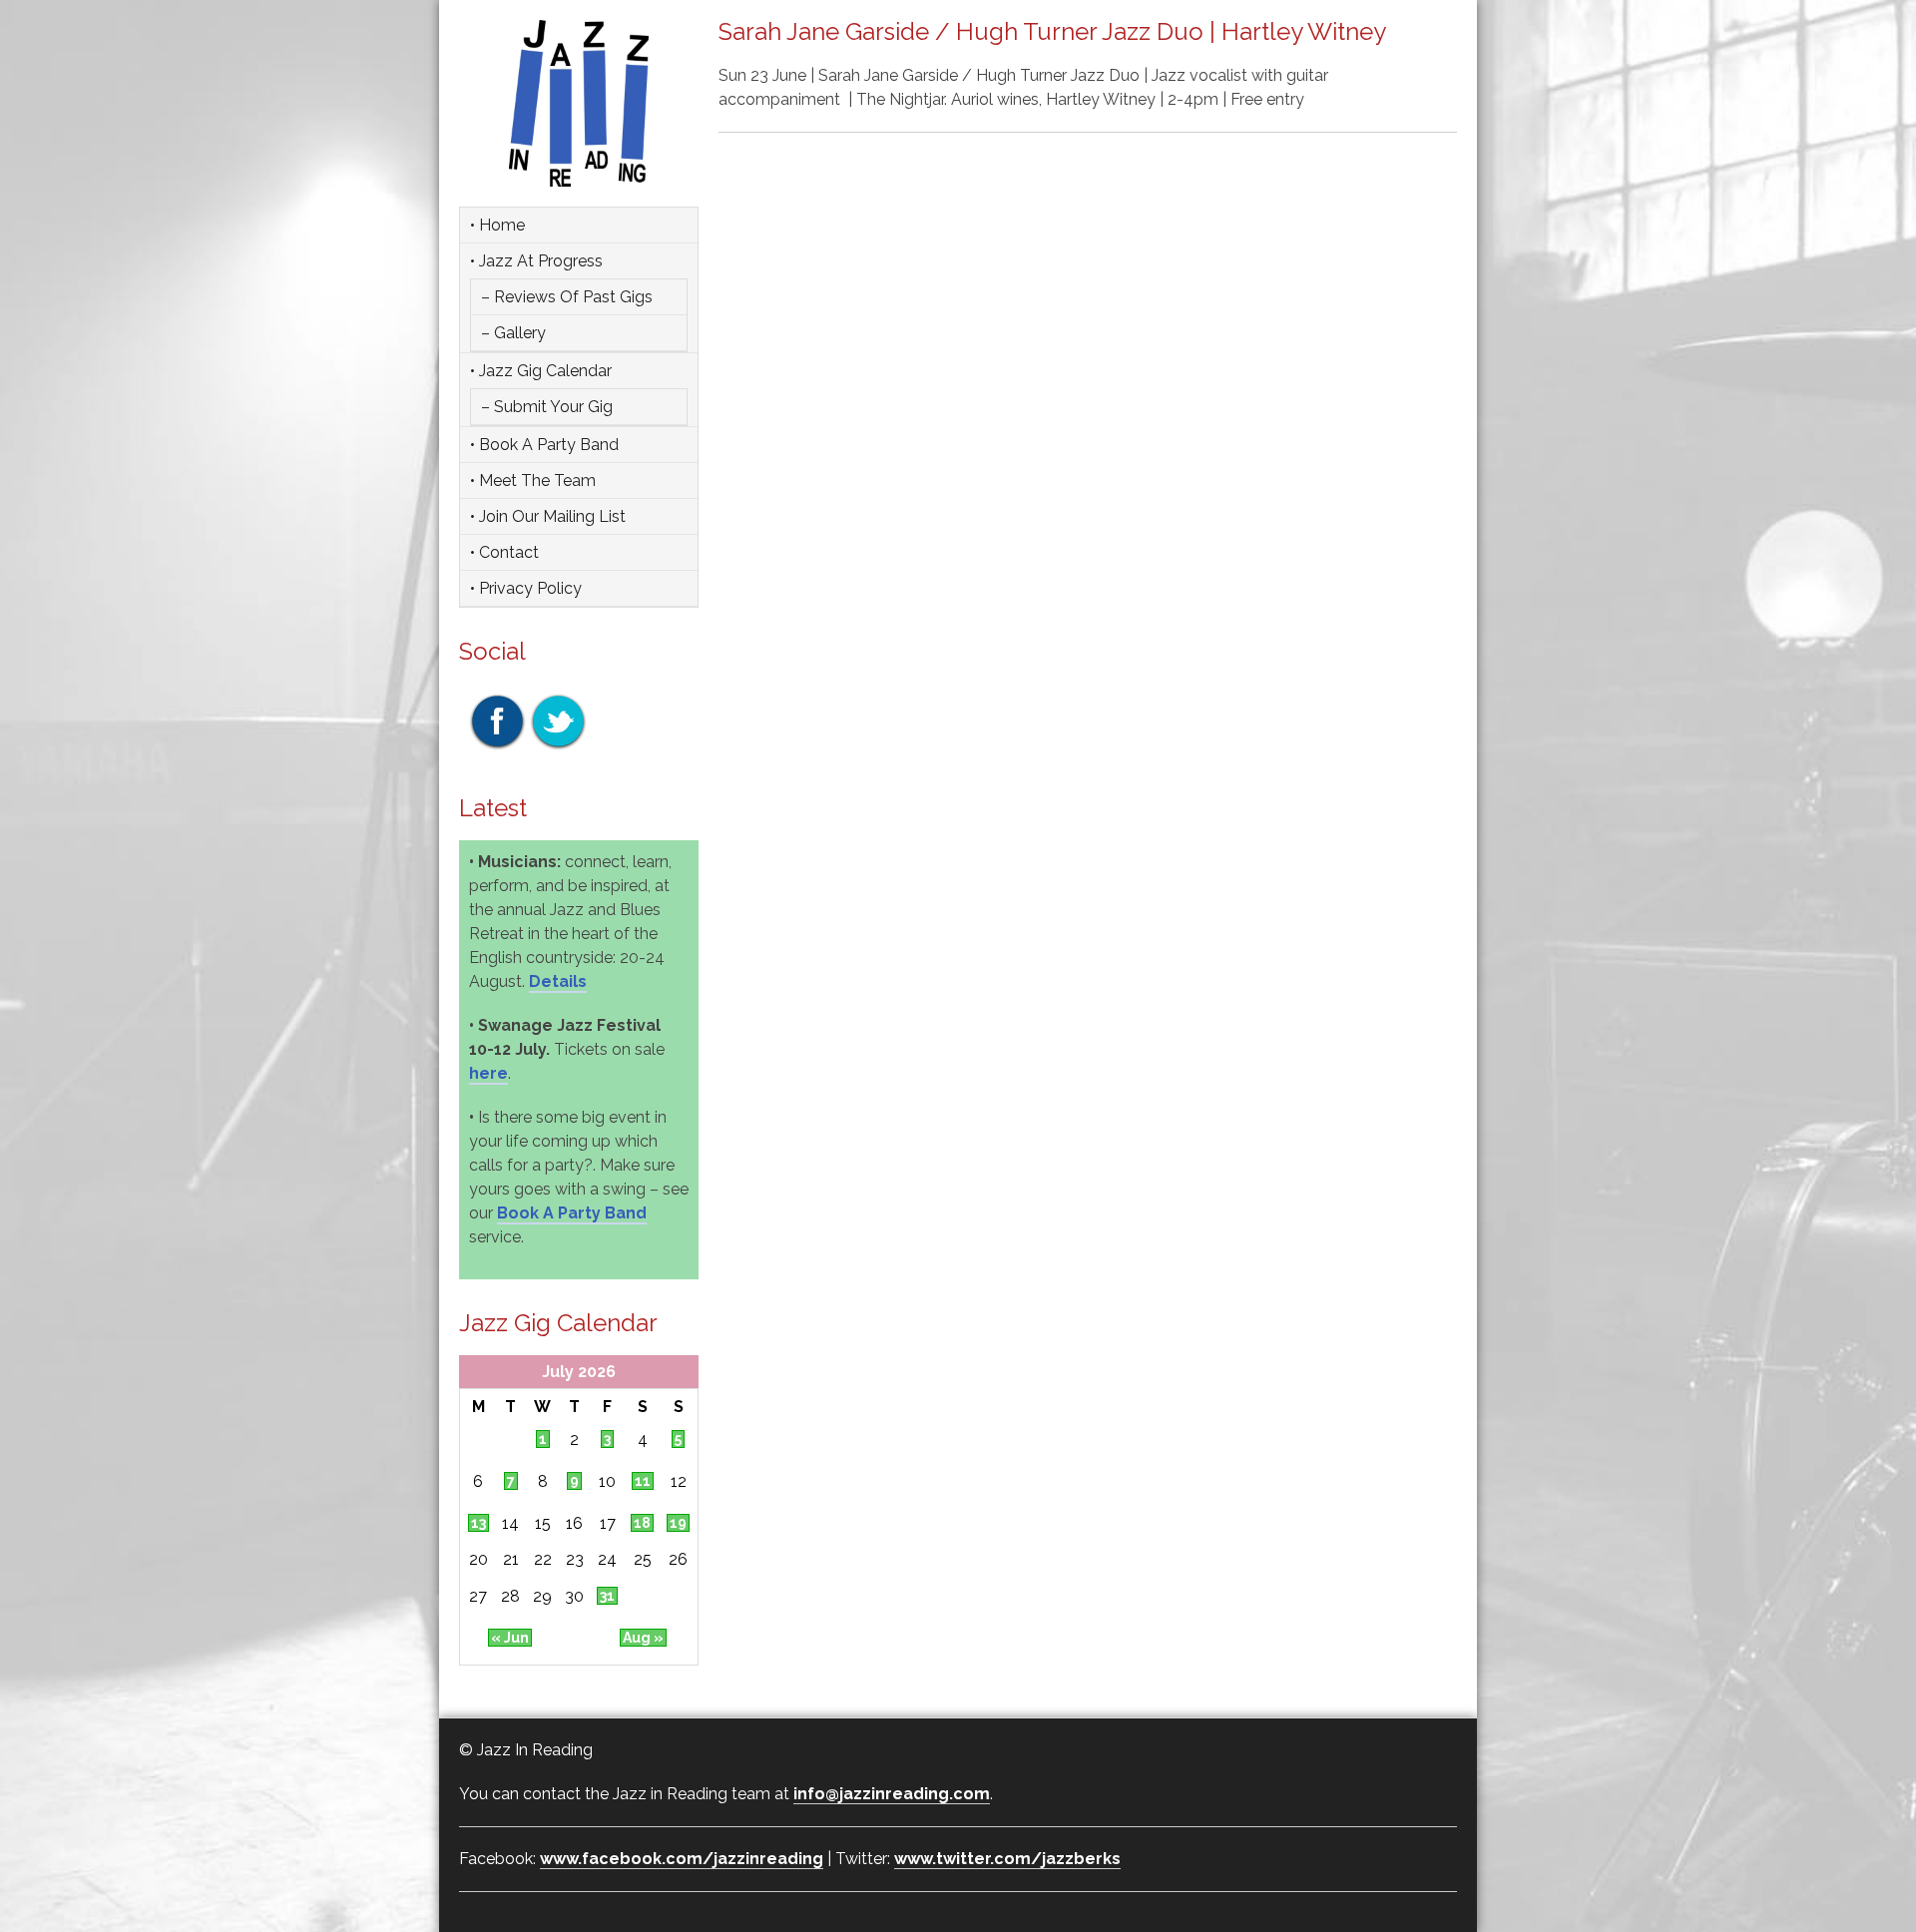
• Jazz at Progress (536, 261)
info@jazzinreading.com (892, 1794)
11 (643, 1481)
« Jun (510, 1638)
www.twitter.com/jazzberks (1007, 1859)
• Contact (504, 552)
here (488, 1073)
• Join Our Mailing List (548, 516)
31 (607, 1596)
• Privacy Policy (526, 588)
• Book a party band (544, 445)
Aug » (643, 1638)
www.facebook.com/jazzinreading (682, 1859)
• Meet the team (533, 481)
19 (678, 1523)
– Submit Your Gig (547, 407)
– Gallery (513, 333)
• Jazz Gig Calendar (541, 371)
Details (558, 981)
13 (479, 1523)
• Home (497, 225)
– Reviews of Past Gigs (567, 297)
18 (642, 1523)
